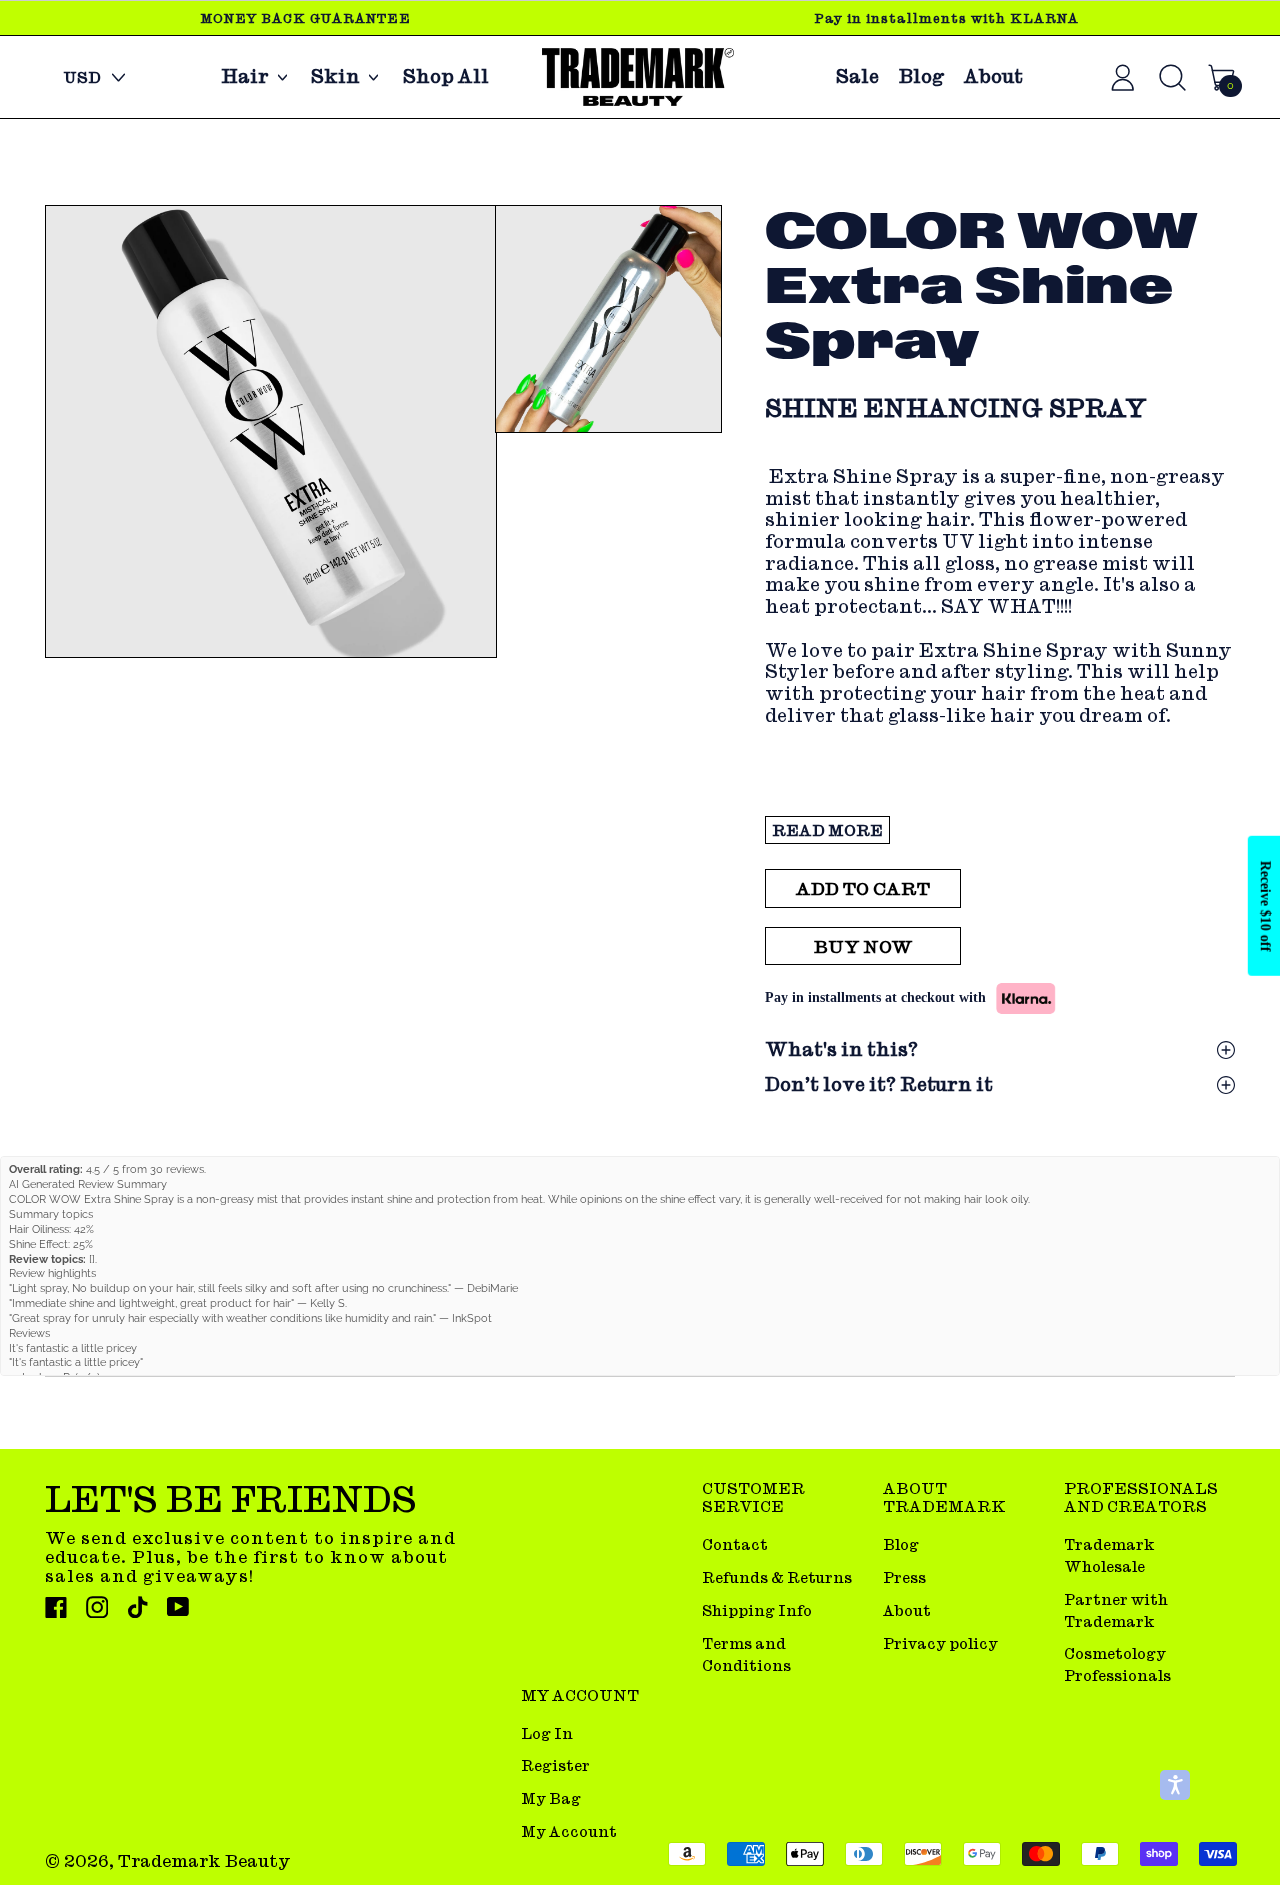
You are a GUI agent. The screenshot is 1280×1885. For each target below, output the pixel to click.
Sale (857, 77)
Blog (921, 77)
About (993, 77)
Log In (547, 1733)
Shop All (446, 77)
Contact (735, 1544)
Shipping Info (757, 1610)
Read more (827, 830)
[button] (270, 431)
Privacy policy (940, 1643)
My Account (569, 1831)
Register (555, 1765)
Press (904, 1577)
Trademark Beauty (204, 1860)
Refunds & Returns (777, 1577)
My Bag (551, 1798)
